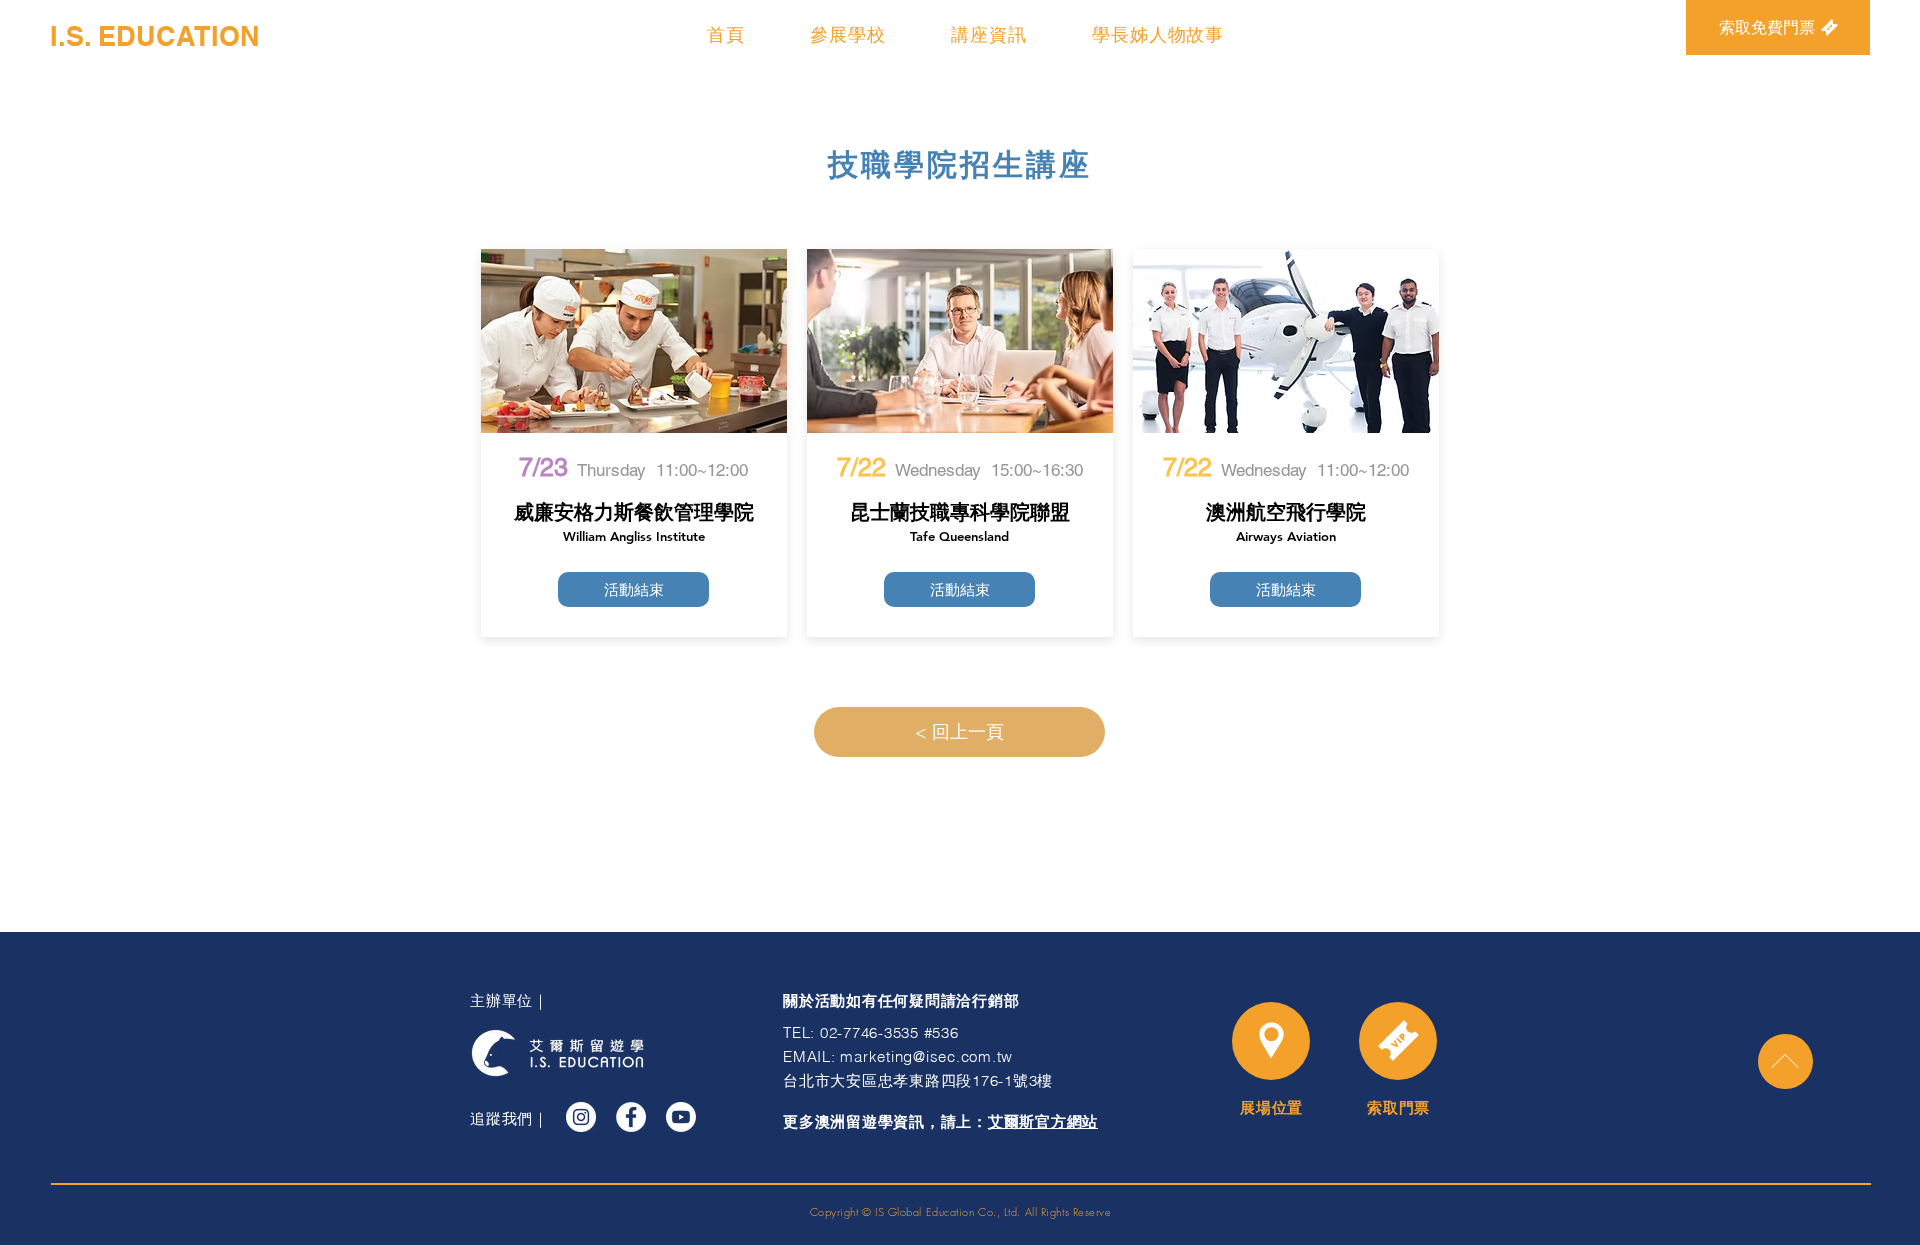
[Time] (1398, 1041)
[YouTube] (681, 1117)
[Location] (1271, 1041)
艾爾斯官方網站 (1043, 1122)
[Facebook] (631, 1117)
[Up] (1785, 1061)
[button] (847, 35)
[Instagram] (581, 1117)
